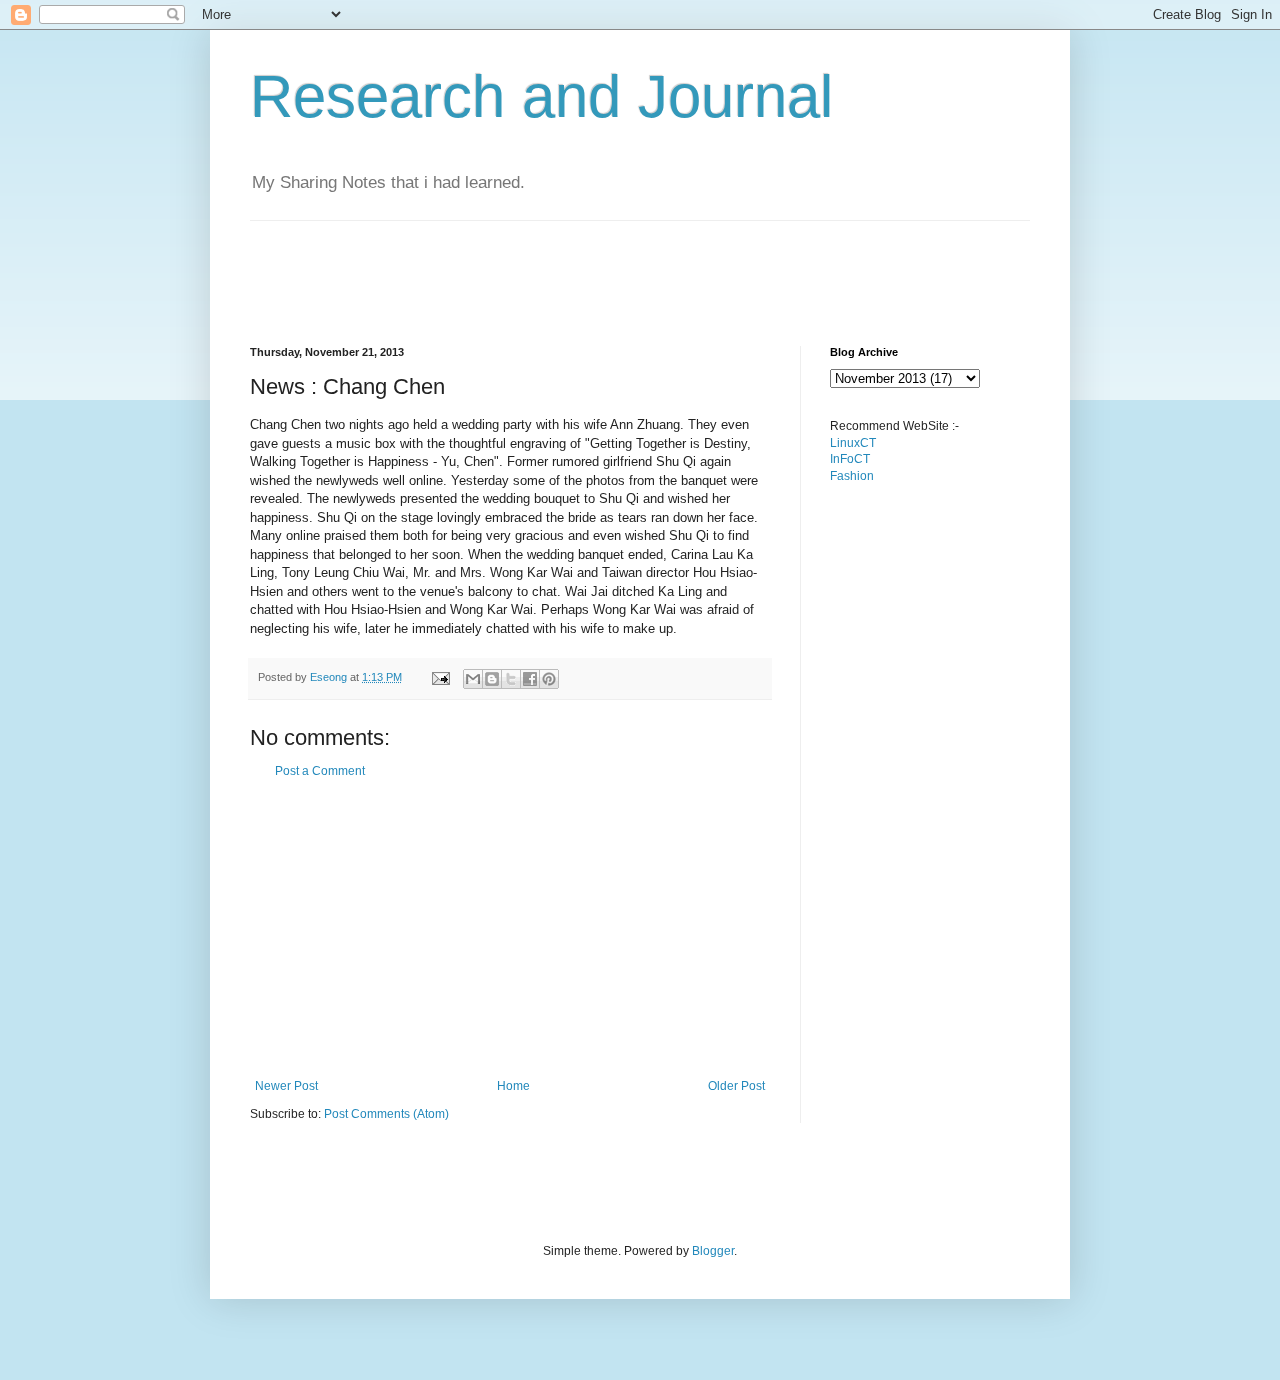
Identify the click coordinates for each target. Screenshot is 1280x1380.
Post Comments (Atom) (386, 1114)
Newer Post (286, 1086)
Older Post (736, 1086)
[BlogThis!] (492, 679)
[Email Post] (440, 677)
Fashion (852, 476)
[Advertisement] (614, 266)
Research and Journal (541, 96)
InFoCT (850, 459)
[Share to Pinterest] (549, 679)
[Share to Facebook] (530, 679)
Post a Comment (320, 771)
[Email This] (473, 679)
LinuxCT (853, 443)
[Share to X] (511, 679)
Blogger (713, 1251)
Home (513, 1086)
